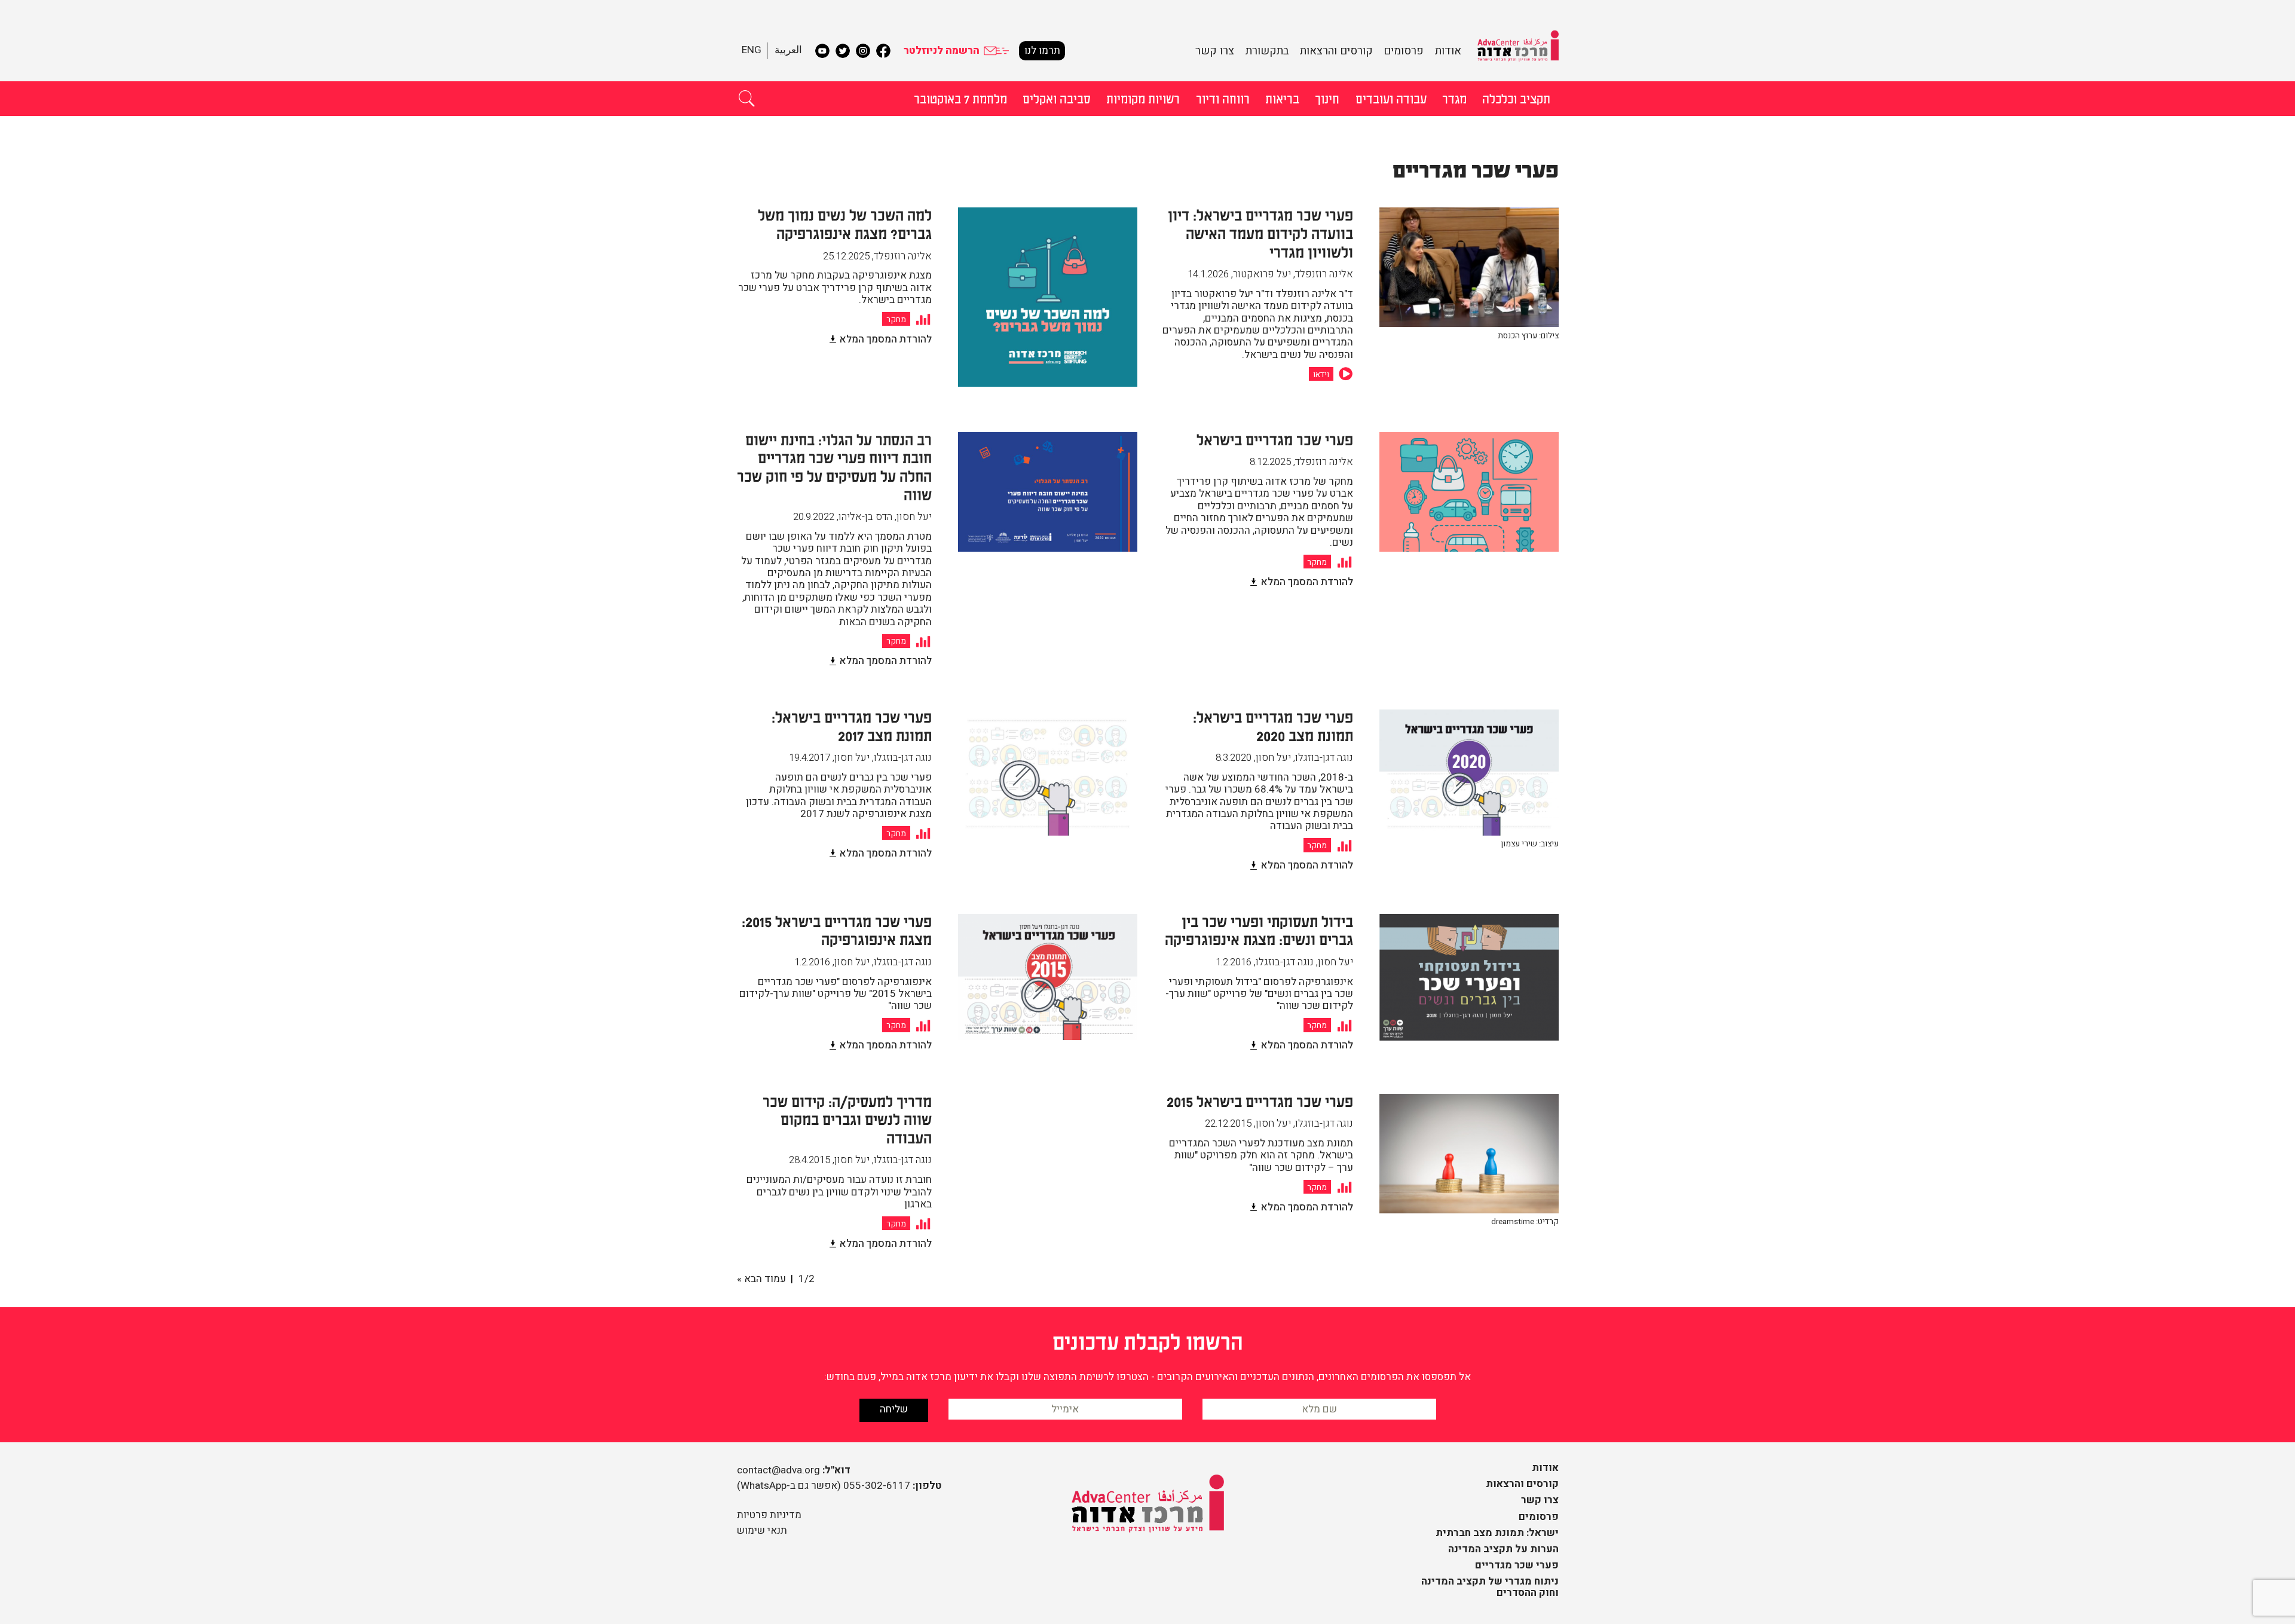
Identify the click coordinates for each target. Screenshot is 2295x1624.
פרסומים (1404, 51)
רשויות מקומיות (1143, 98)
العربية (788, 50)
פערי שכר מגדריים (1517, 1565)
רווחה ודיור (1223, 98)
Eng (752, 50)
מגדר (1454, 98)
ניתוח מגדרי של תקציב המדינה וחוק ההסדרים (1490, 1587)
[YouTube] (822, 51)
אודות (1448, 51)
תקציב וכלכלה (1516, 98)
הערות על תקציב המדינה (1503, 1549)
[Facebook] (883, 51)
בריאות (1282, 98)
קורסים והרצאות (1336, 51)
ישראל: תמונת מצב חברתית (1497, 1533)
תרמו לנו (1042, 51)
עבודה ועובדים (1391, 98)
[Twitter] (843, 51)
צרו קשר (1215, 51)
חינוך (1327, 98)
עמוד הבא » (761, 1279)
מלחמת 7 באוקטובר (960, 98)
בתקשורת (1267, 51)
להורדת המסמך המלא (885, 339)
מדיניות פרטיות (769, 1515)
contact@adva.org (778, 1470)
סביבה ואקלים (1057, 98)
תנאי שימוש (762, 1530)
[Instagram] (863, 51)
